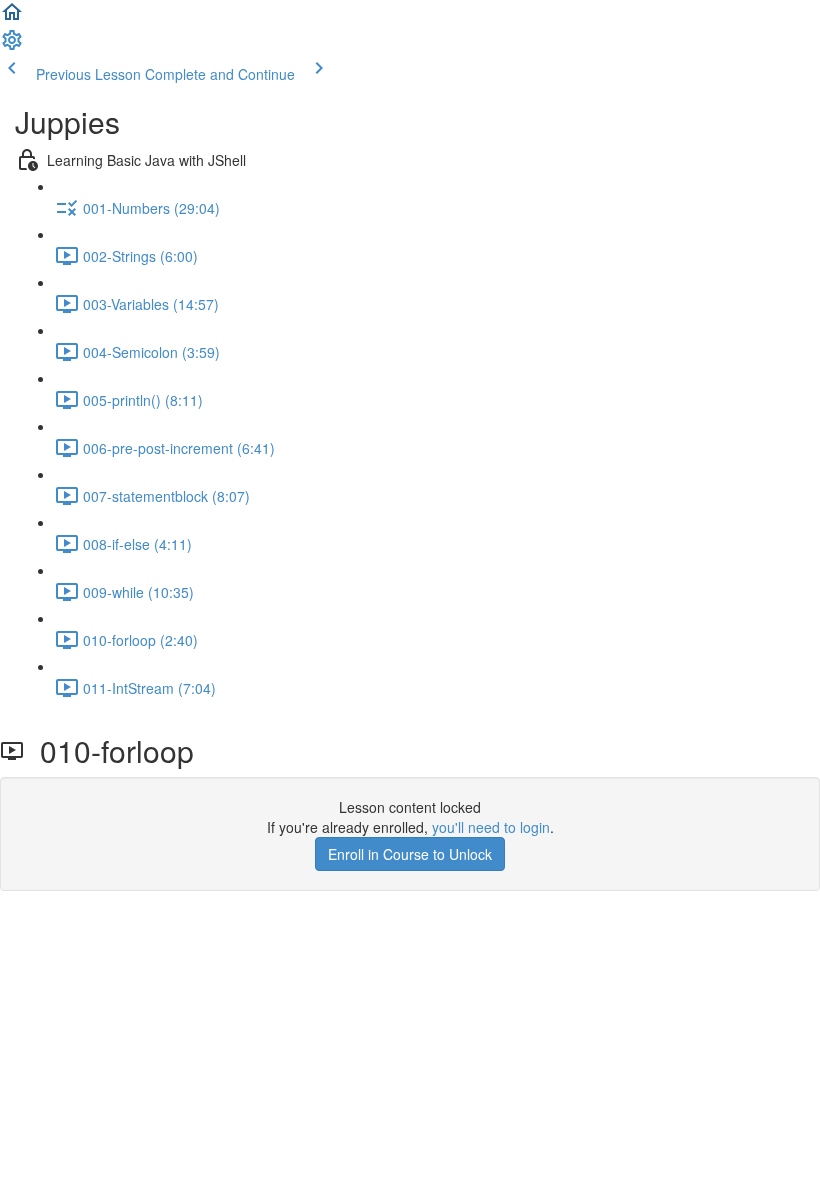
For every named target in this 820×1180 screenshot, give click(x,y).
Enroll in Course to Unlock (410, 854)
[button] (12, 18)
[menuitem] (12, 46)
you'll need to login (491, 827)
